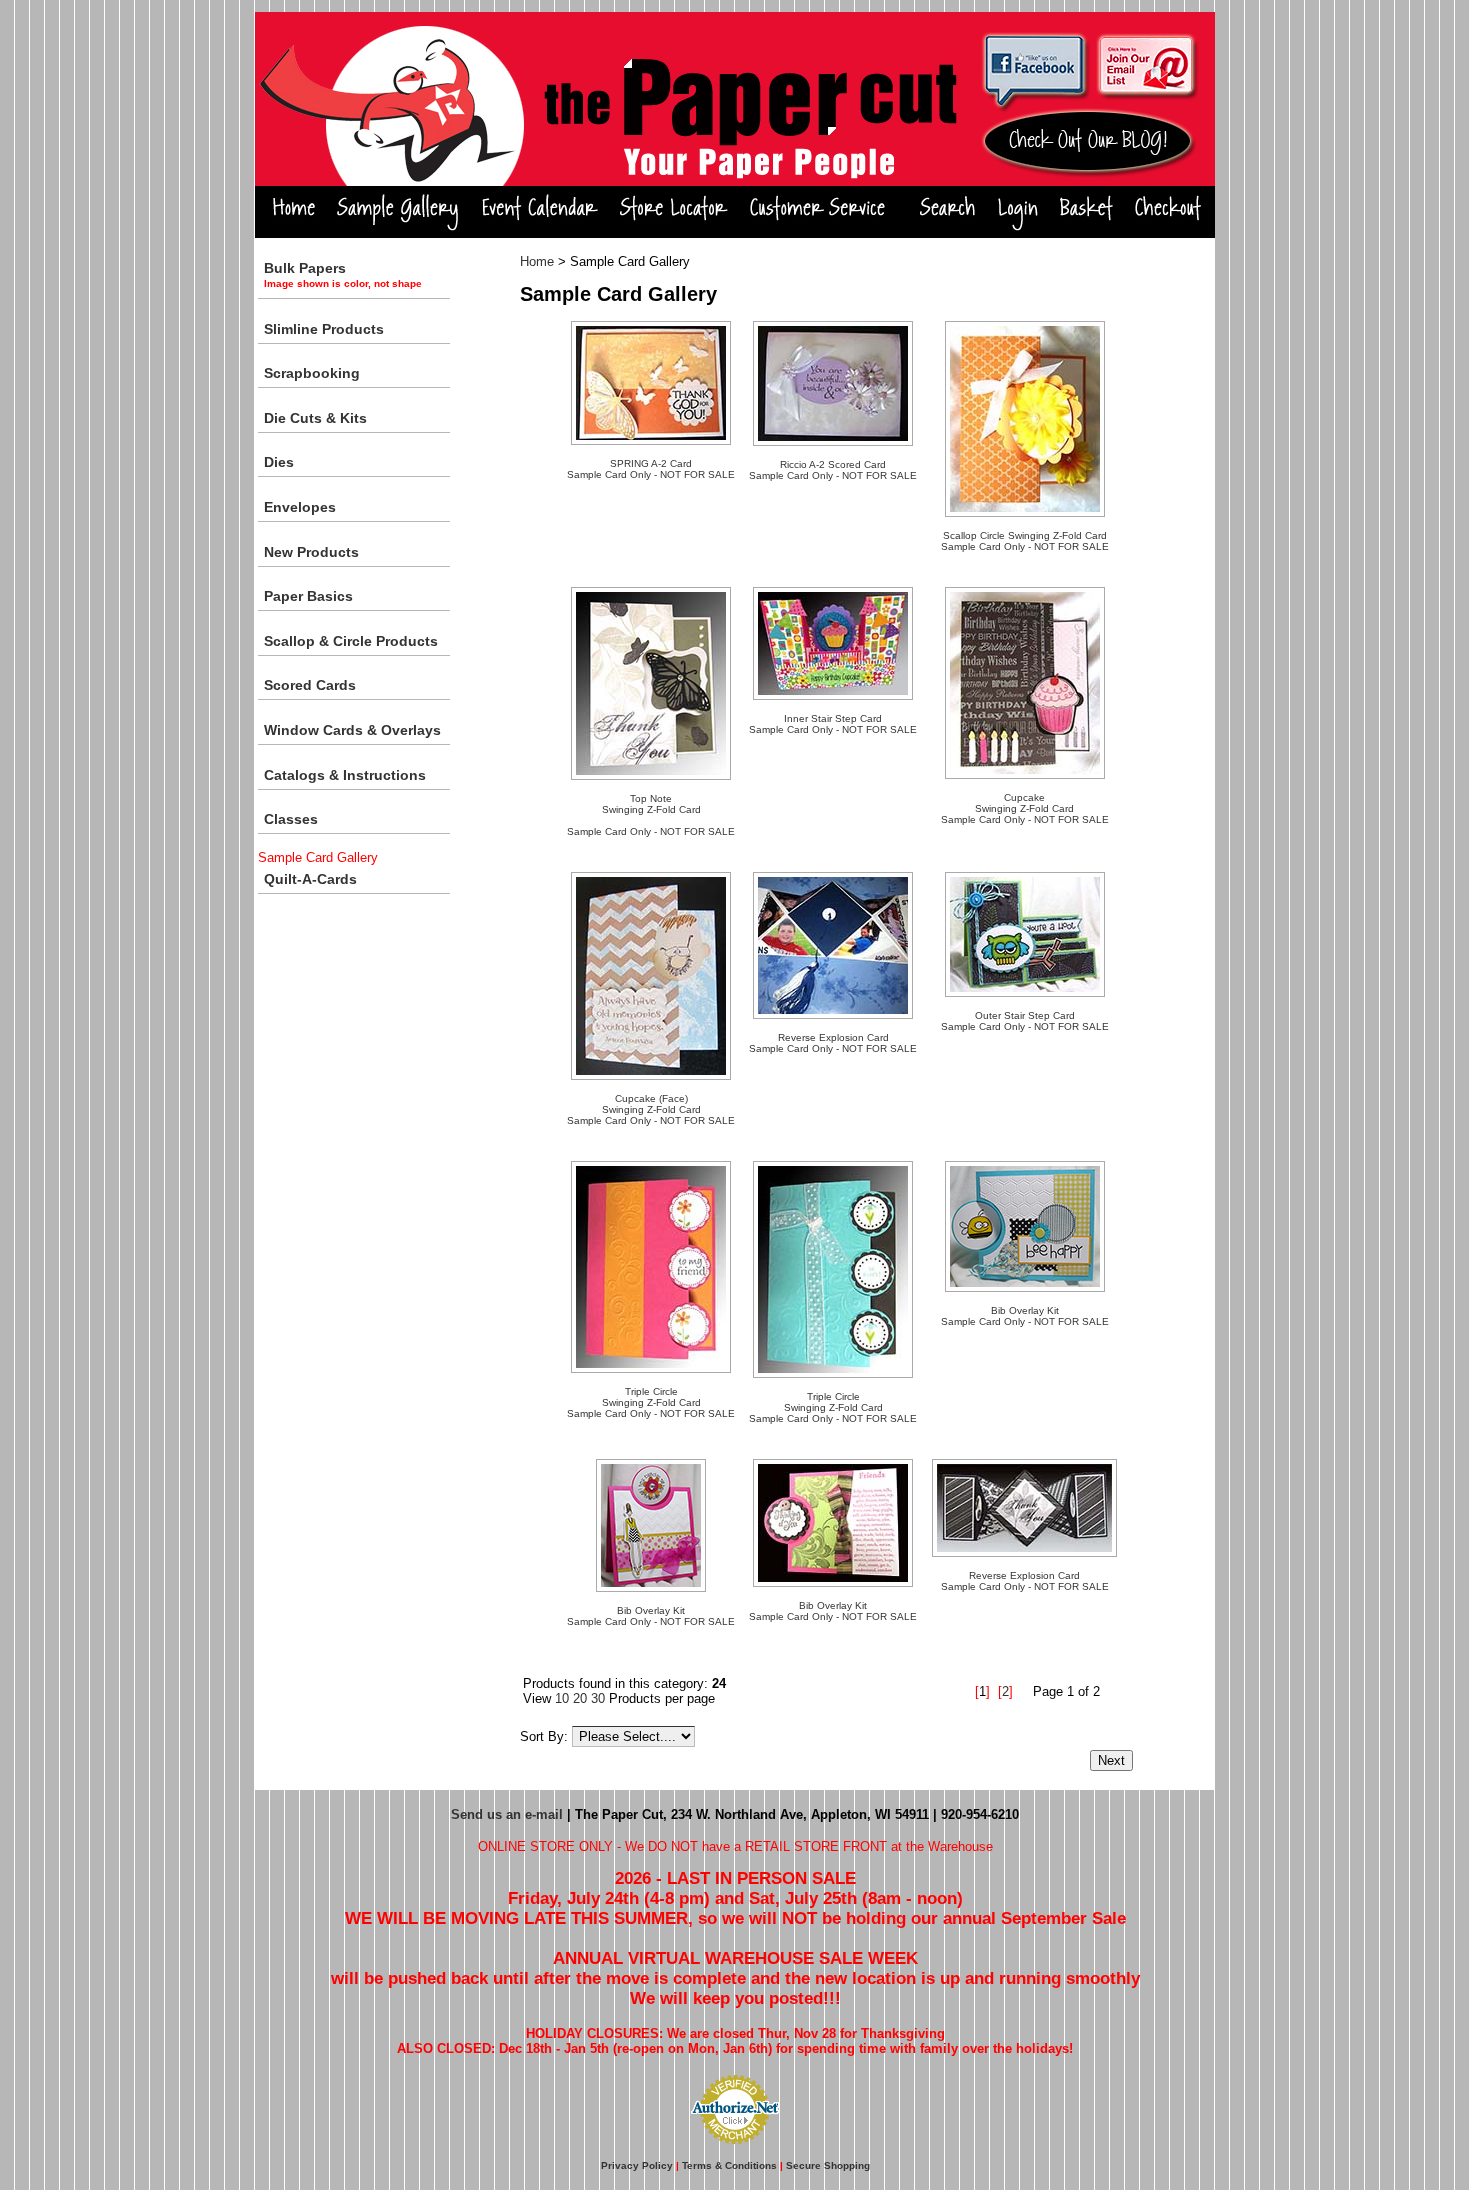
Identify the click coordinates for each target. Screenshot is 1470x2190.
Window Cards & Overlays (352, 730)
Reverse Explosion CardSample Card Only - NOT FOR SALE (833, 1043)
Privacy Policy (637, 2165)
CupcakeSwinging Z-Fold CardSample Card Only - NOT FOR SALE (1025, 808)
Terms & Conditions (729, 2165)
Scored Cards (310, 685)
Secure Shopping (828, 2165)
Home (537, 261)
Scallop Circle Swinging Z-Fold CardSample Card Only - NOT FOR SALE (1025, 541)
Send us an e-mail (507, 1814)
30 (598, 1698)
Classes (291, 819)
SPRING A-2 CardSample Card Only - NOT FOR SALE (651, 469)
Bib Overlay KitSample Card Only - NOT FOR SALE (1025, 1316)
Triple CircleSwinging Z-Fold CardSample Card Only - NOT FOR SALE (651, 1402)
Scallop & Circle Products (351, 641)
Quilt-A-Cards (310, 879)
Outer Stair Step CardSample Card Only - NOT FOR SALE (1025, 1021)
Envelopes (300, 507)
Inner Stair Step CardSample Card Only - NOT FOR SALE (833, 724)
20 (580, 1698)
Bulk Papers (343, 274)
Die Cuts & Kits (315, 418)
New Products (311, 552)
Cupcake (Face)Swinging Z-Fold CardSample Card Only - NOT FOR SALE (651, 1109)
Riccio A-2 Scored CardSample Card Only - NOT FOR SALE (833, 470)
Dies (279, 462)
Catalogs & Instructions (345, 775)
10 (562, 1698)
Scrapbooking (312, 373)
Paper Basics (308, 596)
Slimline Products (324, 329)
